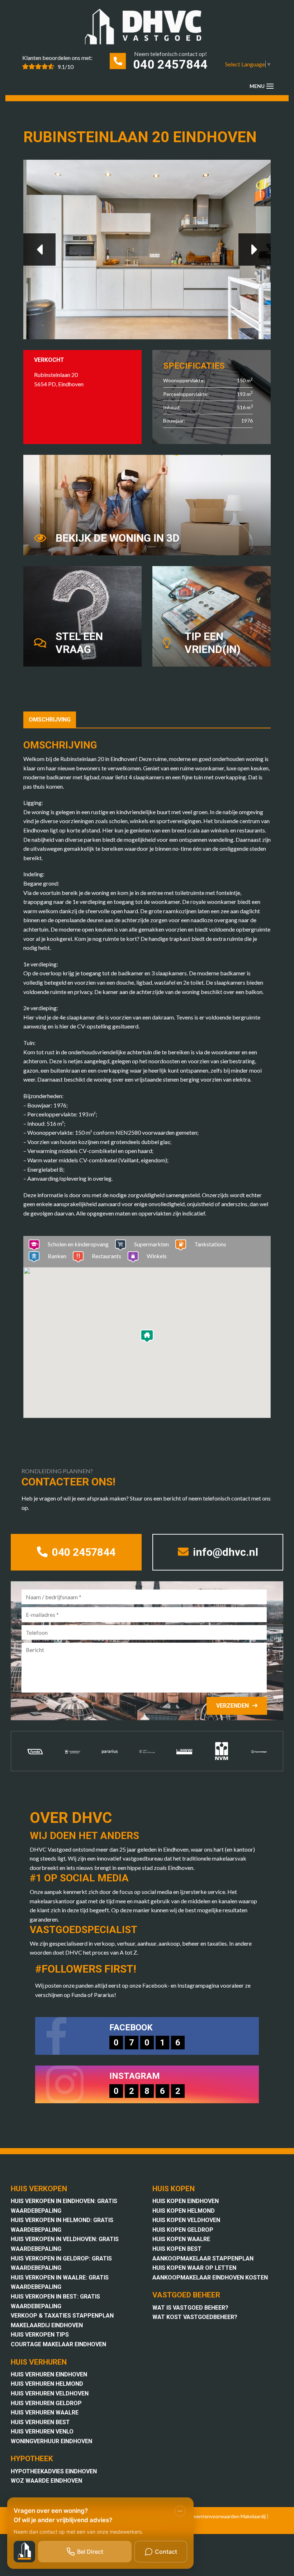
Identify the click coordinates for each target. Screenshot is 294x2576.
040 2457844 (170, 64)
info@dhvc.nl (224, 1552)
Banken (57, 1256)
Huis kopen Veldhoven (186, 2220)
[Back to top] (279, 15)
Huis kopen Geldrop (183, 2230)
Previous (39, 249)
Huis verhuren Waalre (45, 2412)
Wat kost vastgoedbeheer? (195, 2317)
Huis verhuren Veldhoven (50, 2393)
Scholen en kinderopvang (78, 1244)
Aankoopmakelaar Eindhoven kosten (210, 2278)
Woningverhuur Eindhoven (51, 2441)
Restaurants (106, 1256)
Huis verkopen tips (40, 2335)
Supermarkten (151, 1244)
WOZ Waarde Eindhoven (46, 2481)
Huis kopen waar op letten (194, 2268)
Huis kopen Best (177, 2249)
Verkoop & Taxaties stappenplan (62, 2316)
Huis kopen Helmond (184, 2211)
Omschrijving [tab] (50, 720)
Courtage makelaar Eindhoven (58, 2344)
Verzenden (233, 1706)
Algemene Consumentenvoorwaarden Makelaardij (210, 2516)
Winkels (157, 1256)
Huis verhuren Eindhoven (49, 2374)
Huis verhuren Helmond (47, 2384)
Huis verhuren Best (40, 2422)
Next (255, 249)
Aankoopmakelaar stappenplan (203, 2258)
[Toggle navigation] (270, 86)
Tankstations (210, 1244)
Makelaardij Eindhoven (47, 2325)
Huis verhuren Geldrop (46, 2403)
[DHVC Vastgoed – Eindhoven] (147, 28)
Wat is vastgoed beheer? (190, 2308)
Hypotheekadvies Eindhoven (54, 2471)
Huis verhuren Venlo (42, 2432)
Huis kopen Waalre (181, 2239)
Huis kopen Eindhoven (186, 2201)
